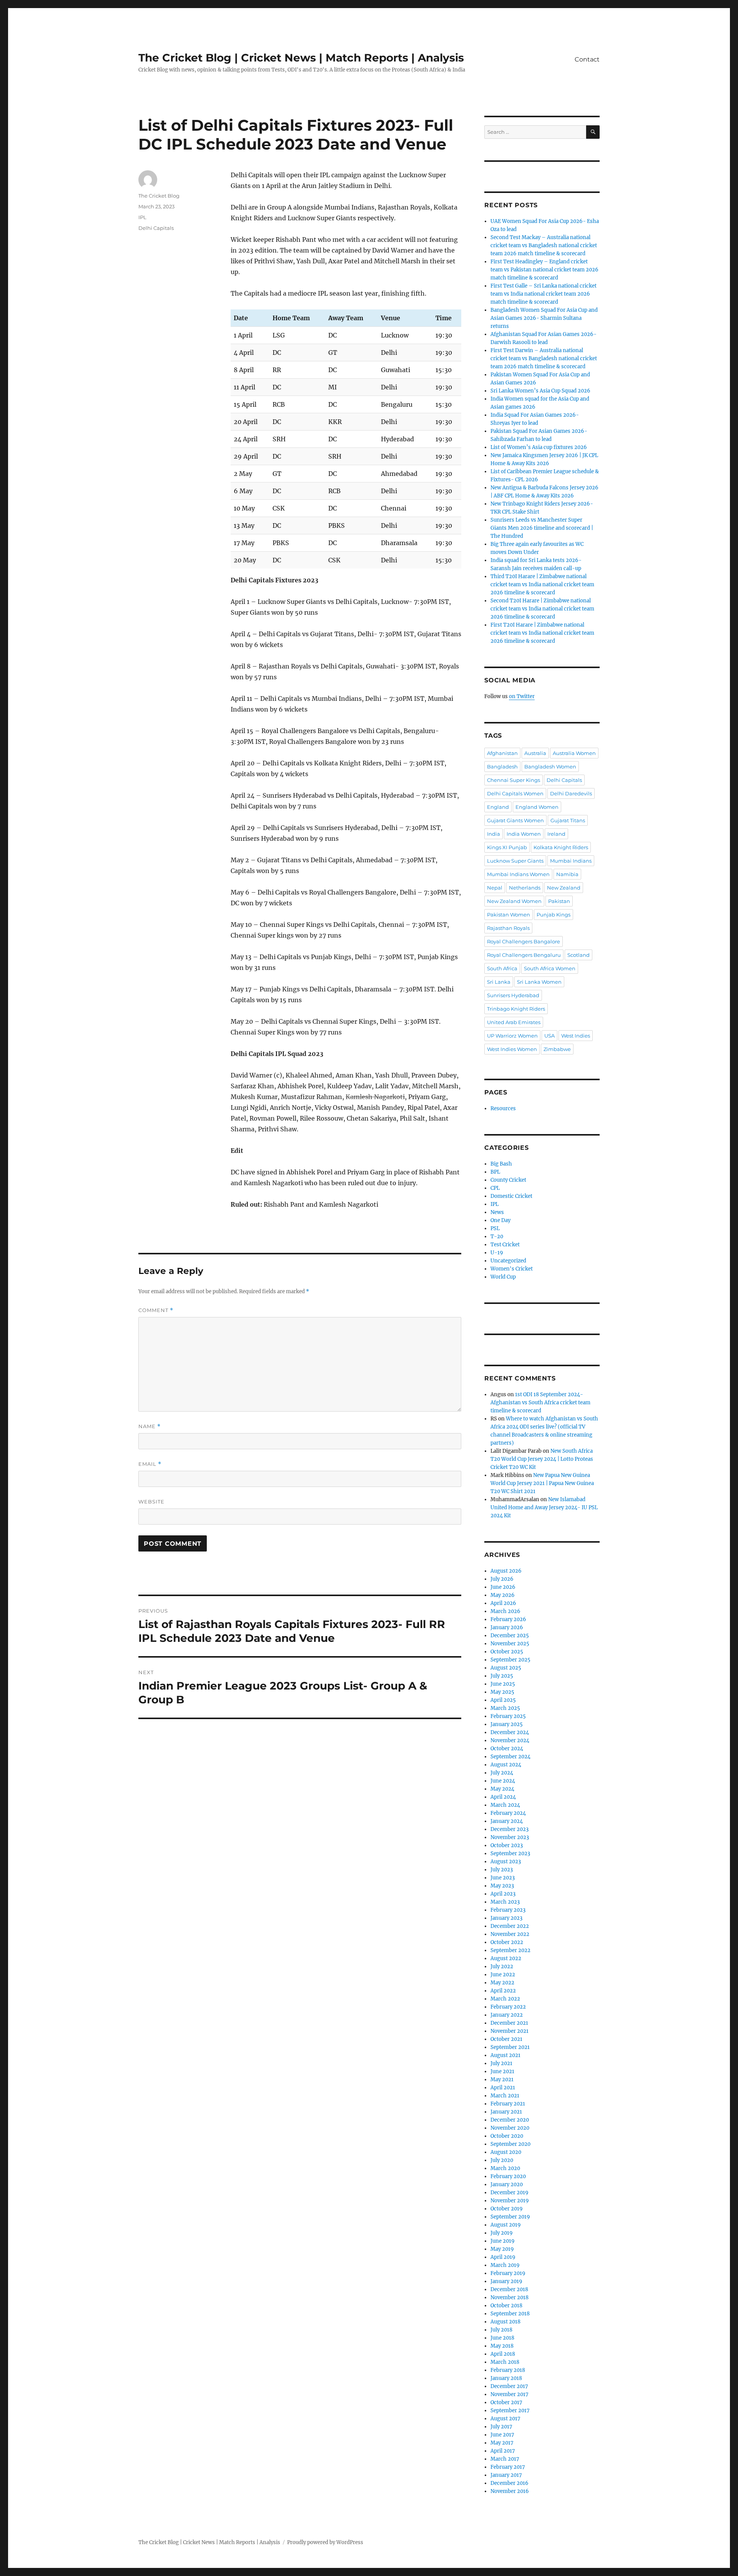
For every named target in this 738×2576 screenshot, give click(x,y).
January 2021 (506, 2112)
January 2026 (507, 1627)
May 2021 (502, 2080)
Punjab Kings (553, 915)
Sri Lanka (499, 982)
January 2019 (506, 2281)
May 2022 (502, 1983)
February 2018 (508, 2370)
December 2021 (509, 2023)
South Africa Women (550, 968)
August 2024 (506, 1765)
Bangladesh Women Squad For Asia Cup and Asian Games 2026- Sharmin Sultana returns (544, 318)
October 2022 (507, 1942)
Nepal (495, 888)
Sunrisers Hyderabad (513, 995)
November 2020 (510, 2128)
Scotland (578, 955)
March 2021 (505, 2096)
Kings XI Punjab (507, 847)
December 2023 (509, 1829)
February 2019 (508, 2273)
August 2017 (505, 2419)
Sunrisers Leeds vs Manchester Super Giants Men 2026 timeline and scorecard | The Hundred (542, 528)
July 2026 (502, 1579)
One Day (500, 1220)
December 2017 (509, 2386)
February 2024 (508, 1813)
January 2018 (506, 2378)
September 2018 (510, 2314)
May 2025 (502, 1692)
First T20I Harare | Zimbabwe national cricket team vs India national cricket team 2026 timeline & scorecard (542, 633)
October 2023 (507, 1845)
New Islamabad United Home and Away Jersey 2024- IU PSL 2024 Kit (544, 1508)
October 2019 (507, 2209)
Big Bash (501, 1164)
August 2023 (506, 1862)
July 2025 (502, 1676)
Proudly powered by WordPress (325, 2542)
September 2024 (510, 1757)
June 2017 (502, 2435)
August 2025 (506, 1668)
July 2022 (502, 1967)
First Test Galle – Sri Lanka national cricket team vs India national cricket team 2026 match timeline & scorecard (544, 294)
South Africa (502, 968)
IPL (142, 217)
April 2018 (503, 2354)
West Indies (576, 1036)
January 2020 (507, 2184)
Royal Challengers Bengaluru (524, 955)
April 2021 (503, 2088)
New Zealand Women (514, 901)
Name (150, 1426)
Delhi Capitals (156, 228)
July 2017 (501, 2427)
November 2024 (510, 1740)
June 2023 (503, 1878)
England (498, 807)
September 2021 (510, 2047)
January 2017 (506, 2475)
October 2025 (507, 1652)
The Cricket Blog (159, 196)
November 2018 (509, 2297)
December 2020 (510, 2120)
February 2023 (508, 1910)
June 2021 (502, 2071)
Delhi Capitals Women (515, 793)
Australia (535, 753)
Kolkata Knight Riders (561, 847)
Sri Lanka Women (539, 982)
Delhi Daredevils (571, 793)
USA (549, 1036)
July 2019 (502, 2233)
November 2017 (509, 2394)
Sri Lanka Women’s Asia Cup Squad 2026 (540, 391)
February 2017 (508, 2467)
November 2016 (510, 2491)
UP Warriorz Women (512, 1036)
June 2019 (503, 2241)
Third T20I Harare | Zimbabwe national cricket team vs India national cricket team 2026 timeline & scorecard (542, 585)
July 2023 (502, 1870)
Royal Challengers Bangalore (524, 941)
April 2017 (503, 2451)
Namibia (567, 874)
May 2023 (502, 1886)
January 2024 (507, 1821)
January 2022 (507, 2015)
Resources (503, 1108)
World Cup (503, 1277)
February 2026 (508, 1619)
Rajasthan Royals (508, 928)
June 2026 (503, 1587)
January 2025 (507, 1724)
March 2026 (505, 1611)
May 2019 (502, 2249)
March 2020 (505, 2168)
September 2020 (510, 2144)
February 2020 (508, 2176)
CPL (495, 1188)
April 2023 (503, 1894)
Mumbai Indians (571, 861)
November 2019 (510, 2201)
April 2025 (503, 1700)
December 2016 (509, 2483)
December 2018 (509, 2289)
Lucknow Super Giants (515, 861)
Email (150, 1464)
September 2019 (510, 2217)
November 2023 (510, 1837)
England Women (537, 807)
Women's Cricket (512, 1269)
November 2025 (510, 1644)
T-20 (497, 1236)
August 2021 (505, 2055)
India (494, 834)
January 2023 (506, 1918)
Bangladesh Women (550, 767)
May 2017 (502, 2443)
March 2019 (505, 2265)
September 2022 (510, 1950)
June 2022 (503, 1975)
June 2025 (503, 1684)
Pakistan (559, 901)
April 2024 (503, 1797)
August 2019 (506, 2225)
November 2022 (510, 1934)
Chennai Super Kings (514, 780)
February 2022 (508, 2007)
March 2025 (505, 1708)
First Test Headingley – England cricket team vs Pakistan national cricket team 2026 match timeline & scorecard (544, 270)
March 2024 (505, 1805)
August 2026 (506, 1571)
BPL (495, 1172)
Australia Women (574, 753)
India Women (524, 834)
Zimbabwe (557, 1049)
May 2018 (502, 2346)
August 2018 (505, 2322)
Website (151, 1502)
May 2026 (503, 1595)
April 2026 (503, 1603)
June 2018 (502, 2338)
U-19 (497, 1253)
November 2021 (509, 2031)
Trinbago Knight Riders (516, 1009)
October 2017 (506, 2402)
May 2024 (502, 1789)
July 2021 (501, 2063)
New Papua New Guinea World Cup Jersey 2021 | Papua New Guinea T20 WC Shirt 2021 (542, 1483)
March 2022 (505, 1999)
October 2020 (507, 2136)
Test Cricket (505, 1245)
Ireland (556, 834)
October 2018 (506, 2306)
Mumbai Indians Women (518, 874)
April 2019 (503, 2257)
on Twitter (522, 696)
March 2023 (505, 1902)
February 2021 (508, 2104)
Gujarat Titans (568, 820)
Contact (587, 59)
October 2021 (506, 2039)
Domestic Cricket (511, 1196)
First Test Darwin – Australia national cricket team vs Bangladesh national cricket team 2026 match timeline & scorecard (544, 358)
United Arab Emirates (514, 1022)
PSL (495, 1228)
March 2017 (505, 2459)
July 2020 (502, 2160)
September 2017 (510, 2411)
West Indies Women (512, 1049)
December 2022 (510, 1926)
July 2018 (501, 2330)
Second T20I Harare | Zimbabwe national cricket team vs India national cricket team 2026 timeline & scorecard (542, 609)
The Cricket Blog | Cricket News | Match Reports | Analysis (301, 58)
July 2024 (502, 1773)
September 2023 (510, 1853)
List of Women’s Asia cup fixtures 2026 (539, 447)
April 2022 (503, 1991)
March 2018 (505, 2362)
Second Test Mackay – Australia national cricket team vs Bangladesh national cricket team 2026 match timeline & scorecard (544, 245)
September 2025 (510, 1660)
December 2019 (509, 2193)
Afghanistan (502, 753)
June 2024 (503, 1781)
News (497, 1212)
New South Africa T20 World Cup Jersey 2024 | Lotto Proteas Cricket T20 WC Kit (542, 1459)
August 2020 (506, 2152)
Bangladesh (502, 767)
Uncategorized (508, 1261)
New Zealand (564, 888)
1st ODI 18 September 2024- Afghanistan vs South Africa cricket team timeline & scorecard (540, 1403)
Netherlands (525, 888)
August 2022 (506, 1958)
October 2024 (507, 1749)
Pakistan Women (509, 915)
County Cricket (508, 1180)
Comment (156, 1310)
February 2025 (508, 1716)
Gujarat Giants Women (515, 820)
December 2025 (510, 1636)
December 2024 (510, 1732)
